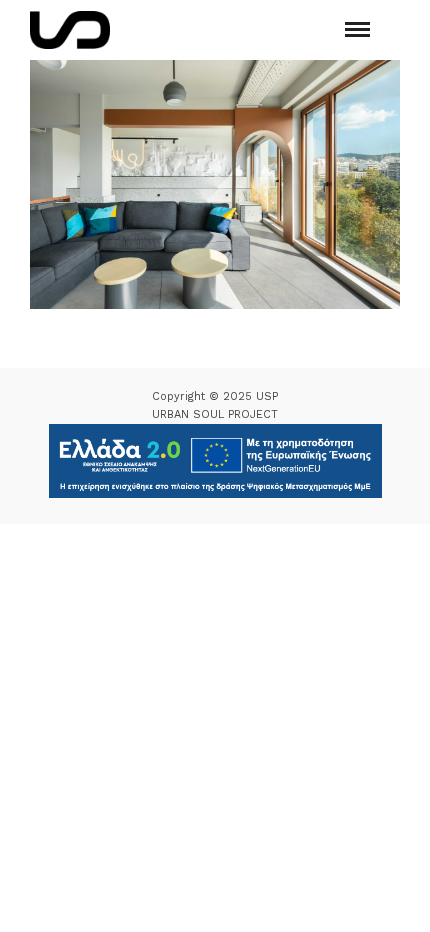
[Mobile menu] (357, 29)
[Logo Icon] (70, 30)
